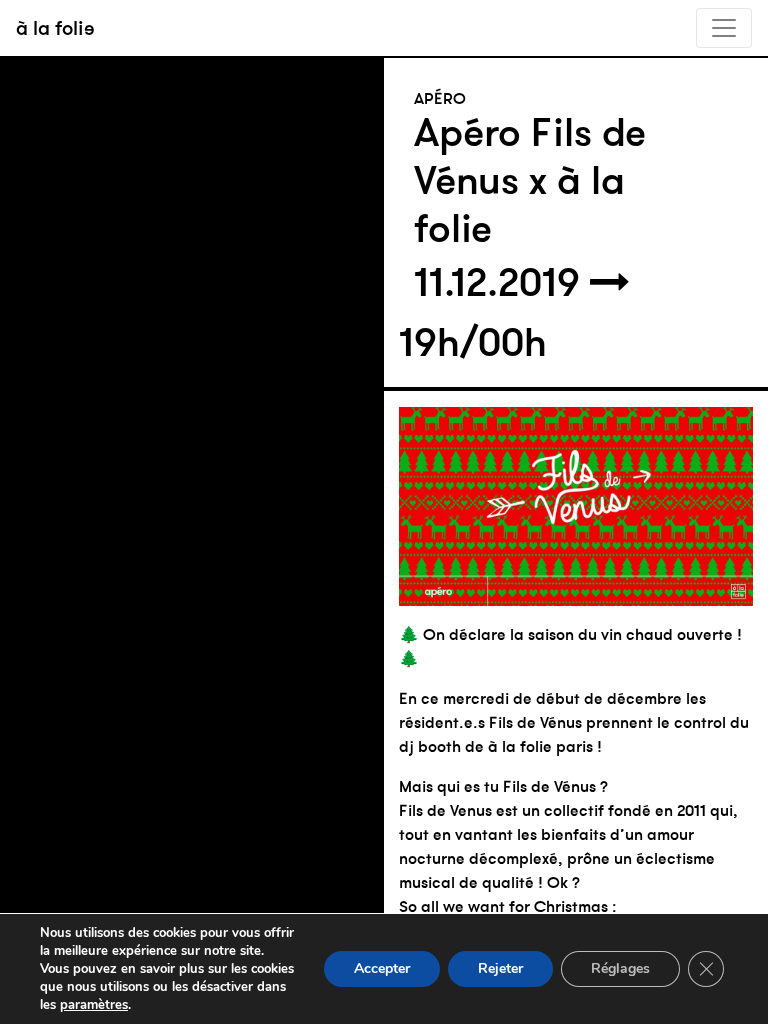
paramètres (94, 1005)
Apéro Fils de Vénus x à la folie (530, 180)
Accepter (382, 968)
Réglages (620, 968)
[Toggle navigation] (724, 28)
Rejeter (500, 968)
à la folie (55, 27)
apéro (440, 98)
